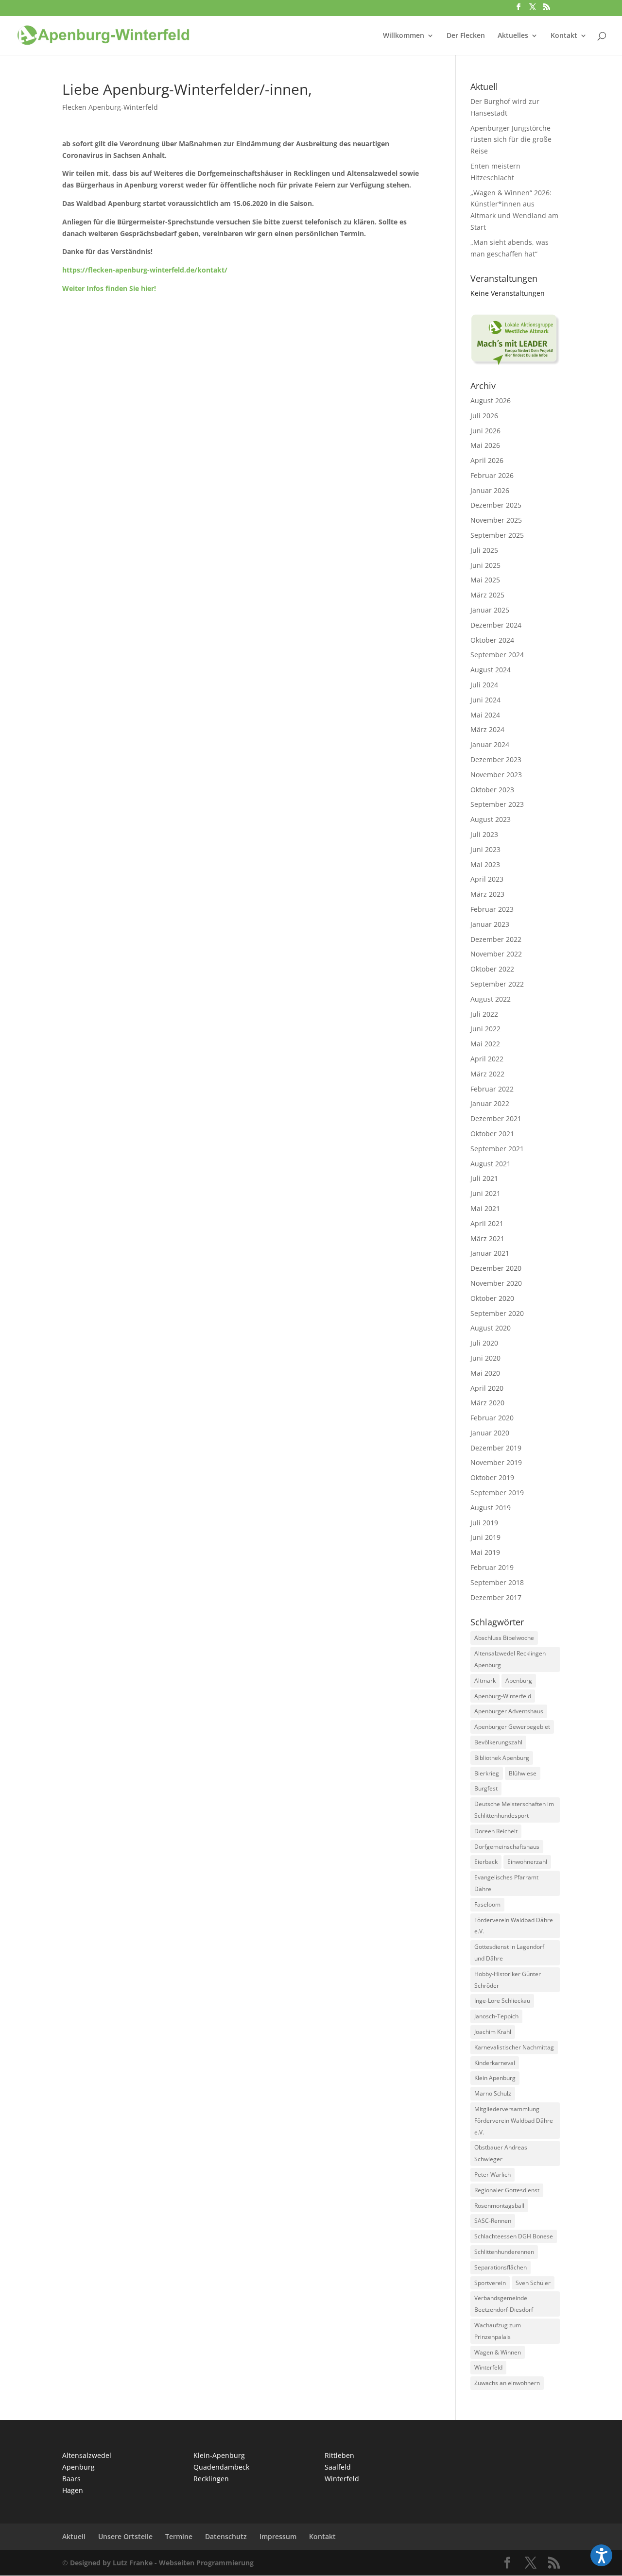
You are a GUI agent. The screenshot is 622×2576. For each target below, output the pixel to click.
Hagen (73, 2490)
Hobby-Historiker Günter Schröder (508, 1980)
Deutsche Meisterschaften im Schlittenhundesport (514, 1810)
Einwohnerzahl (527, 1862)
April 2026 (487, 460)
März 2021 (487, 1238)
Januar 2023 (490, 924)
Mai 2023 (485, 864)
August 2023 (491, 819)
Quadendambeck (221, 2467)
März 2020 (487, 1403)
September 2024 (497, 655)
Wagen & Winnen (498, 2352)
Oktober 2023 (492, 790)
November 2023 (496, 775)
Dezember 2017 (496, 1597)
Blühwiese (523, 1773)
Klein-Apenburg (219, 2455)
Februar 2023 (492, 909)
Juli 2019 (484, 1523)
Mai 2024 (485, 715)
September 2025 (497, 535)
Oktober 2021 (492, 1134)
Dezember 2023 (496, 759)
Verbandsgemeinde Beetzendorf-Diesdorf (504, 2304)
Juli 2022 (484, 1014)
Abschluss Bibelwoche (504, 1638)
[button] (601, 2555)
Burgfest (486, 1788)
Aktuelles (513, 36)
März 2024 (487, 729)
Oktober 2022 (492, 969)
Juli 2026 (484, 416)
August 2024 (491, 670)
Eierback (486, 1862)
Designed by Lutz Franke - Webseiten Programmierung (162, 2563)
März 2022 (487, 1074)
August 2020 (491, 1328)
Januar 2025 (490, 610)
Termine (179, 2536)
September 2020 (497, 1313)
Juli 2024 (484, 685)
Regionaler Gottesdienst (507, 2190)
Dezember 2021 (496, 1118)
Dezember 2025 (496, 505)
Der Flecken (466, 36)
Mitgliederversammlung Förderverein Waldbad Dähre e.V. (514, 2121)
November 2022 (496, 954)
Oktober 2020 (492, 1298)
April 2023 (487, 879)
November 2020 (496, 1283)
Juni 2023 (485, 849)
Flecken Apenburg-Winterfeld (110, 107)
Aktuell (74, 2536)
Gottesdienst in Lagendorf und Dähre (509, 1953)
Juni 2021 (485, 1193)
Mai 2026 (485, 445)
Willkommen (404, 36)
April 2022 (487, 1059)
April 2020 (487, 1388)
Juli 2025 (484, 550)
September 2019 (497, 1493)
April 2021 (487, 1223)
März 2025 (487, 595)
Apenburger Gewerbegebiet (512, 1727)
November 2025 (496, 520)
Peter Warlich (492, 2175)
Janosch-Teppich (496, 2016)
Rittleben (339, 2455)
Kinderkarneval (495, 2063)
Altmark (485, 1680)
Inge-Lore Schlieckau (502, 2001)
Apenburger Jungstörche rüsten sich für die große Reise (511, 140)
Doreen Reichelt (496, 1831)
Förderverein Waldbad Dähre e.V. (514, 1926)
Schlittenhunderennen (504, 2252)
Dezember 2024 (496, 625)
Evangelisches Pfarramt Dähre (506, 1883)
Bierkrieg (487, 1773)
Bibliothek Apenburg (502, 1758)
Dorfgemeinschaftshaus (507, 1847)
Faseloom (487, 1904)
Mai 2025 (485, 580)
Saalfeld (338, 2467)
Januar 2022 (490, 1103)
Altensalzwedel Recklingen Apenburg (510, 1659)
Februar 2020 (492, 1418)
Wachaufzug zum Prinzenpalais (498, 2331)
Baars (71, 2479)
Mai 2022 (485, 1044)
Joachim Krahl (493, 2032)
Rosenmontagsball (499, 2206)
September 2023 (497, 804)
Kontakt (564, 36)
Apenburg (519, 1680)
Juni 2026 (485, 431)
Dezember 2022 (496, 939)
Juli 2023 (484, 834)
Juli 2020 (484, 1343)
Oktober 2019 (492, 1477)
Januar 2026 (490, 490)
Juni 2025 (485, 565)
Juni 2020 (485, 1358)
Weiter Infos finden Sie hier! (109, 288)
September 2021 (497, 1149)
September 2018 (497, 1582)
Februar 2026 (492, 475)
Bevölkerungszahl (498, 1742)
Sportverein (490, 2283)
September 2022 (497, 984)
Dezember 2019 (496, 1448)
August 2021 (491, 1164)
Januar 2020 (490, 1433)
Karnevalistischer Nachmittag (514, 2047)
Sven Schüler (533, 2283)
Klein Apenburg (495, 2078)
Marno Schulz (493, 2093)
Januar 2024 (490, 744)
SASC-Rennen (493, 2221)
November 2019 (496, 1462)
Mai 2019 (485, 1552)
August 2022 (491, 999)
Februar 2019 (492, 1567)
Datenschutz (226, 2536)
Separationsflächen (501, 2267)
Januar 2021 (490, 1253)
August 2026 (491, 401)
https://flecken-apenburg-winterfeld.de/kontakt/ (145, 270)
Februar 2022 (492, 1089)
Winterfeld (488, 2367)
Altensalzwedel (87, 2455)
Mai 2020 (485, 1373)
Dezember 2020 (496, 1268)
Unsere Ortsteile (125, 2536)
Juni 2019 (485, 1537)
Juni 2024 (485, 700)
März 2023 (487, 894)
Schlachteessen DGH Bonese (514, 2236)
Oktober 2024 (492, 640)
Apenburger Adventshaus (509, 1711)
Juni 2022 (485, 1029)
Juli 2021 (484, 1178)
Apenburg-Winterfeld (503, 1696)
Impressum (278, 2536)
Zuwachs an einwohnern (507, 2383)
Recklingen (211, 2479)
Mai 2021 (485, 1208)
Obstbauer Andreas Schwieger (501, 2153)
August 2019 (491, 1508)
